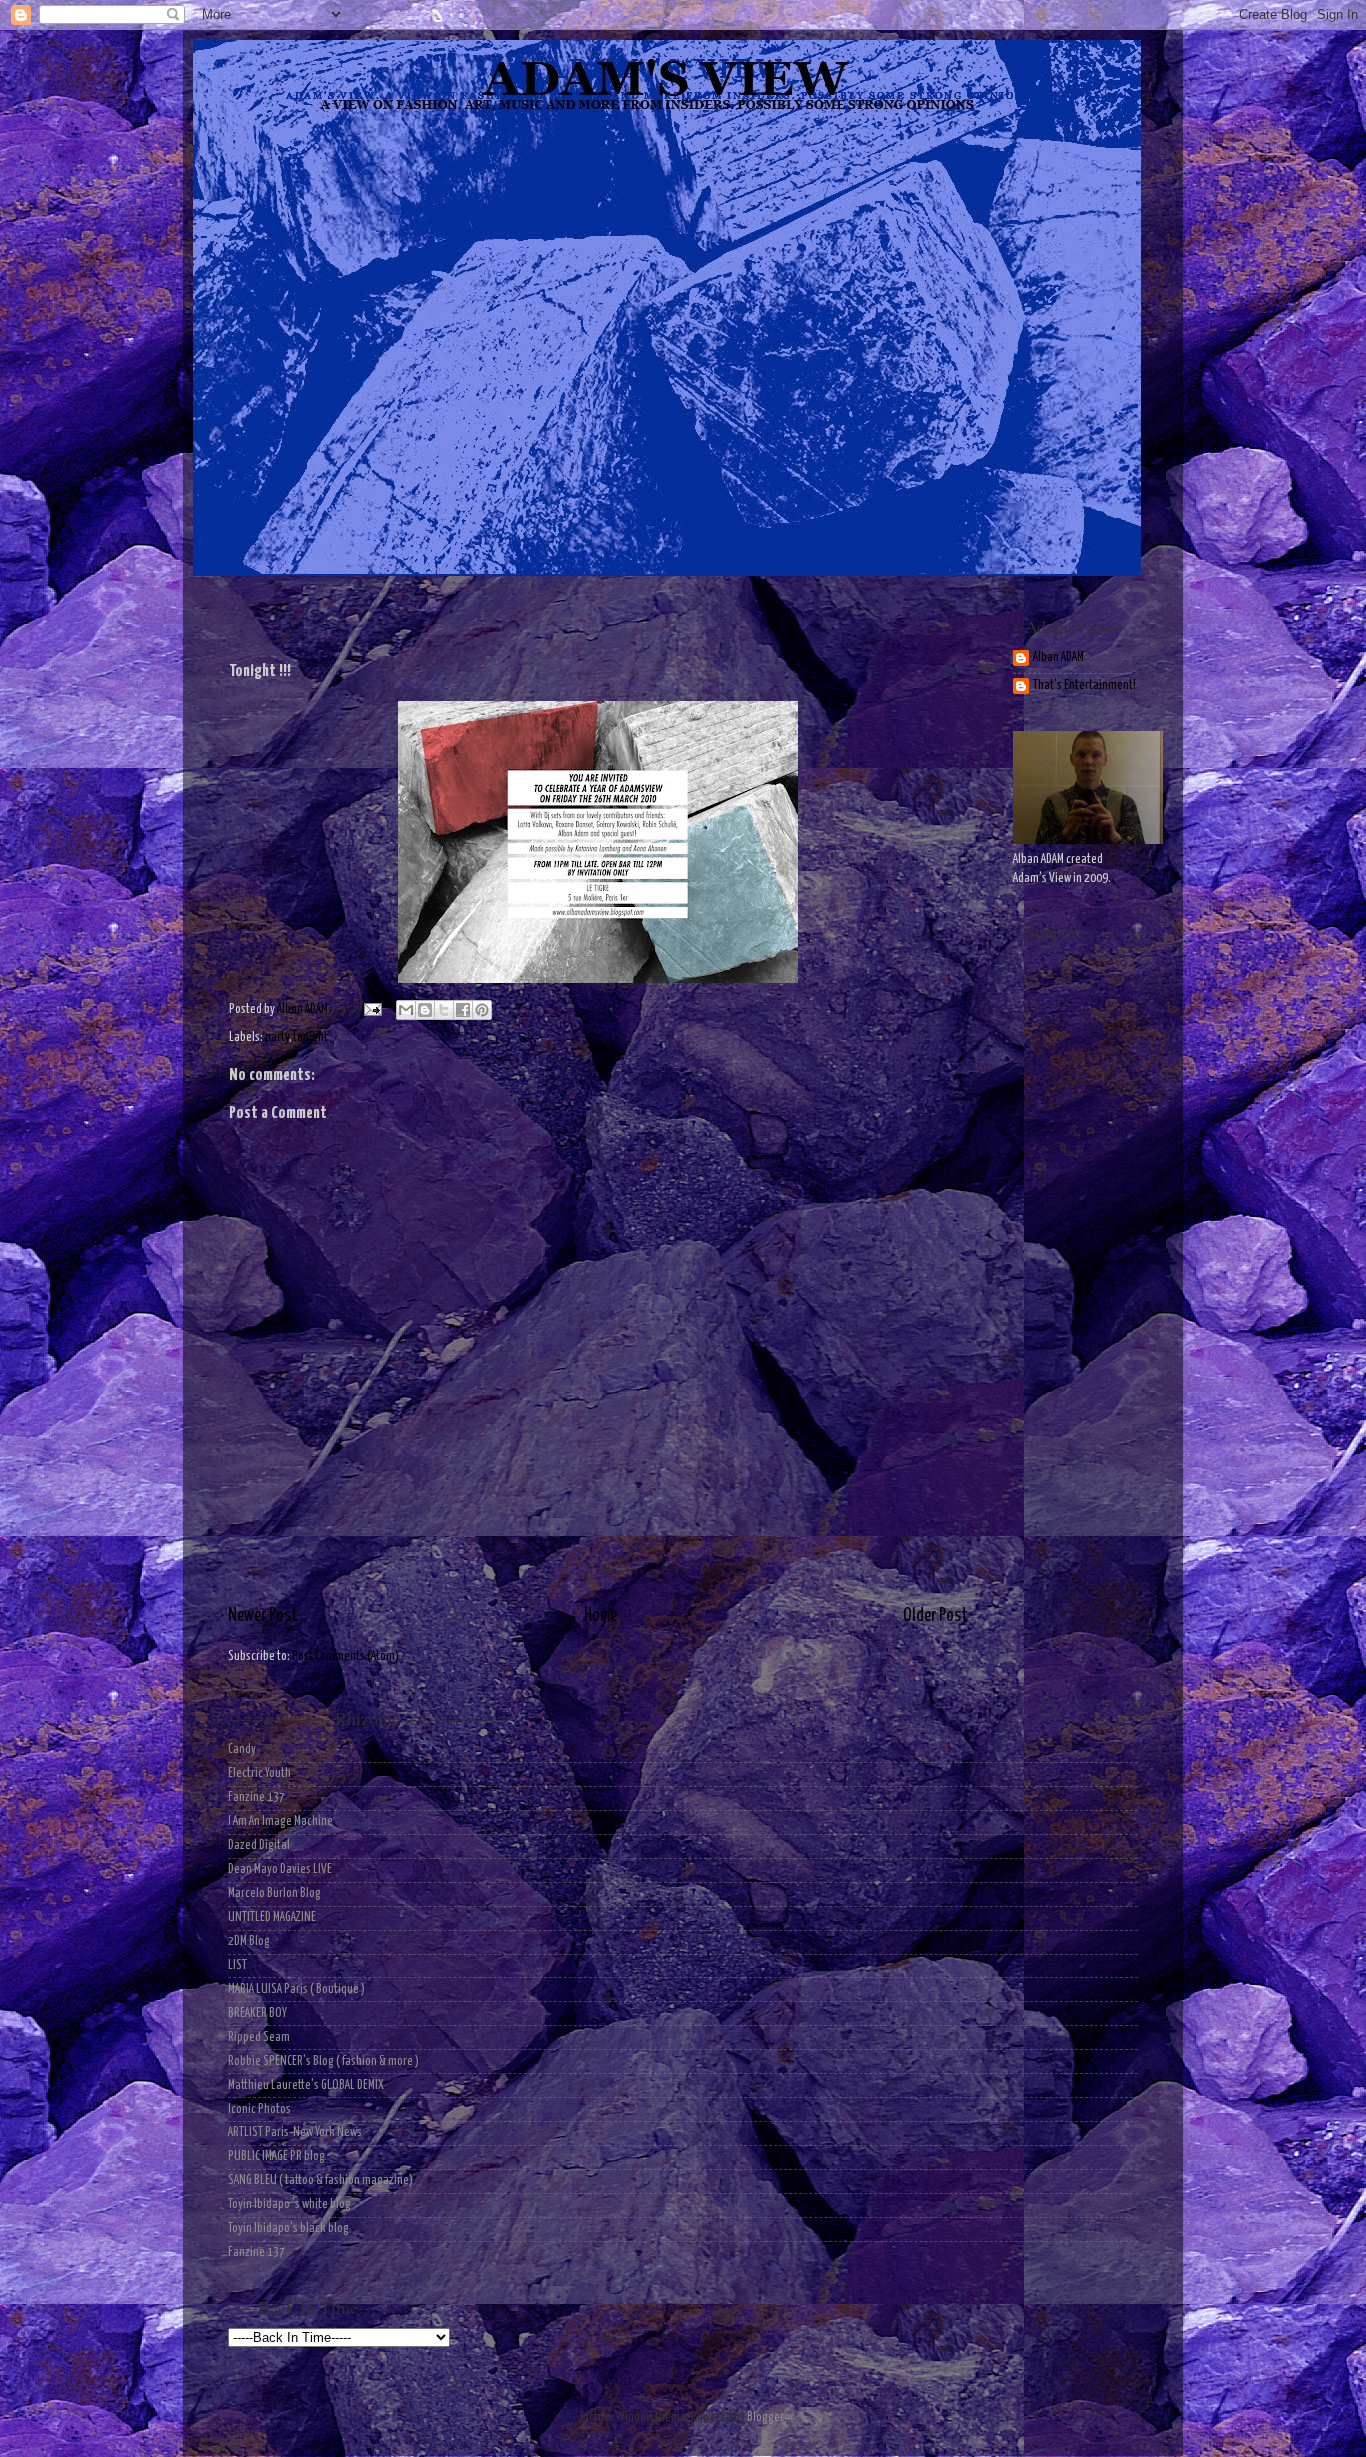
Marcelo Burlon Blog (274, 1893)
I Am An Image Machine (280, 1821)
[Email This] (406, 1010)
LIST (237, 1965)
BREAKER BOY (257, 2013)
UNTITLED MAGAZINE (272, 1917)
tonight (310, 1037)
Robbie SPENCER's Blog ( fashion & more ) (323, 2061)
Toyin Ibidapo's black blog (288, 2228)
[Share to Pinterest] (482, 1010)
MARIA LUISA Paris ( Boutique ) (296, 1989)
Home (600, 1616)
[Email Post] (370, 1009)
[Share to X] (444, 1010)
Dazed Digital (259, 1845)
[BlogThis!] (425, 1010)
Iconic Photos (259, 2109)
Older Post (935, 1616)
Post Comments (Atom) (345, 1656)
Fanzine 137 (256, 1797)
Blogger (765, 2417)
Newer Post (263, 1616)
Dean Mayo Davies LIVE (280, 1869)
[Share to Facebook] (463, 1010)
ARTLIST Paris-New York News (295, 2132)
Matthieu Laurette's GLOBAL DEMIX (306, 2085)
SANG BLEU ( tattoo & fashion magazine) (320, 2180)
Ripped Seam (259, 2037)
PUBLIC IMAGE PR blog (276, 2156)
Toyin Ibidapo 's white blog (289, 2204)
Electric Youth (259, 1773)
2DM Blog (249, 1941)
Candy (242, 1749)
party (277, 1037)
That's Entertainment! (1084, 685)
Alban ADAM (1058, 657)
